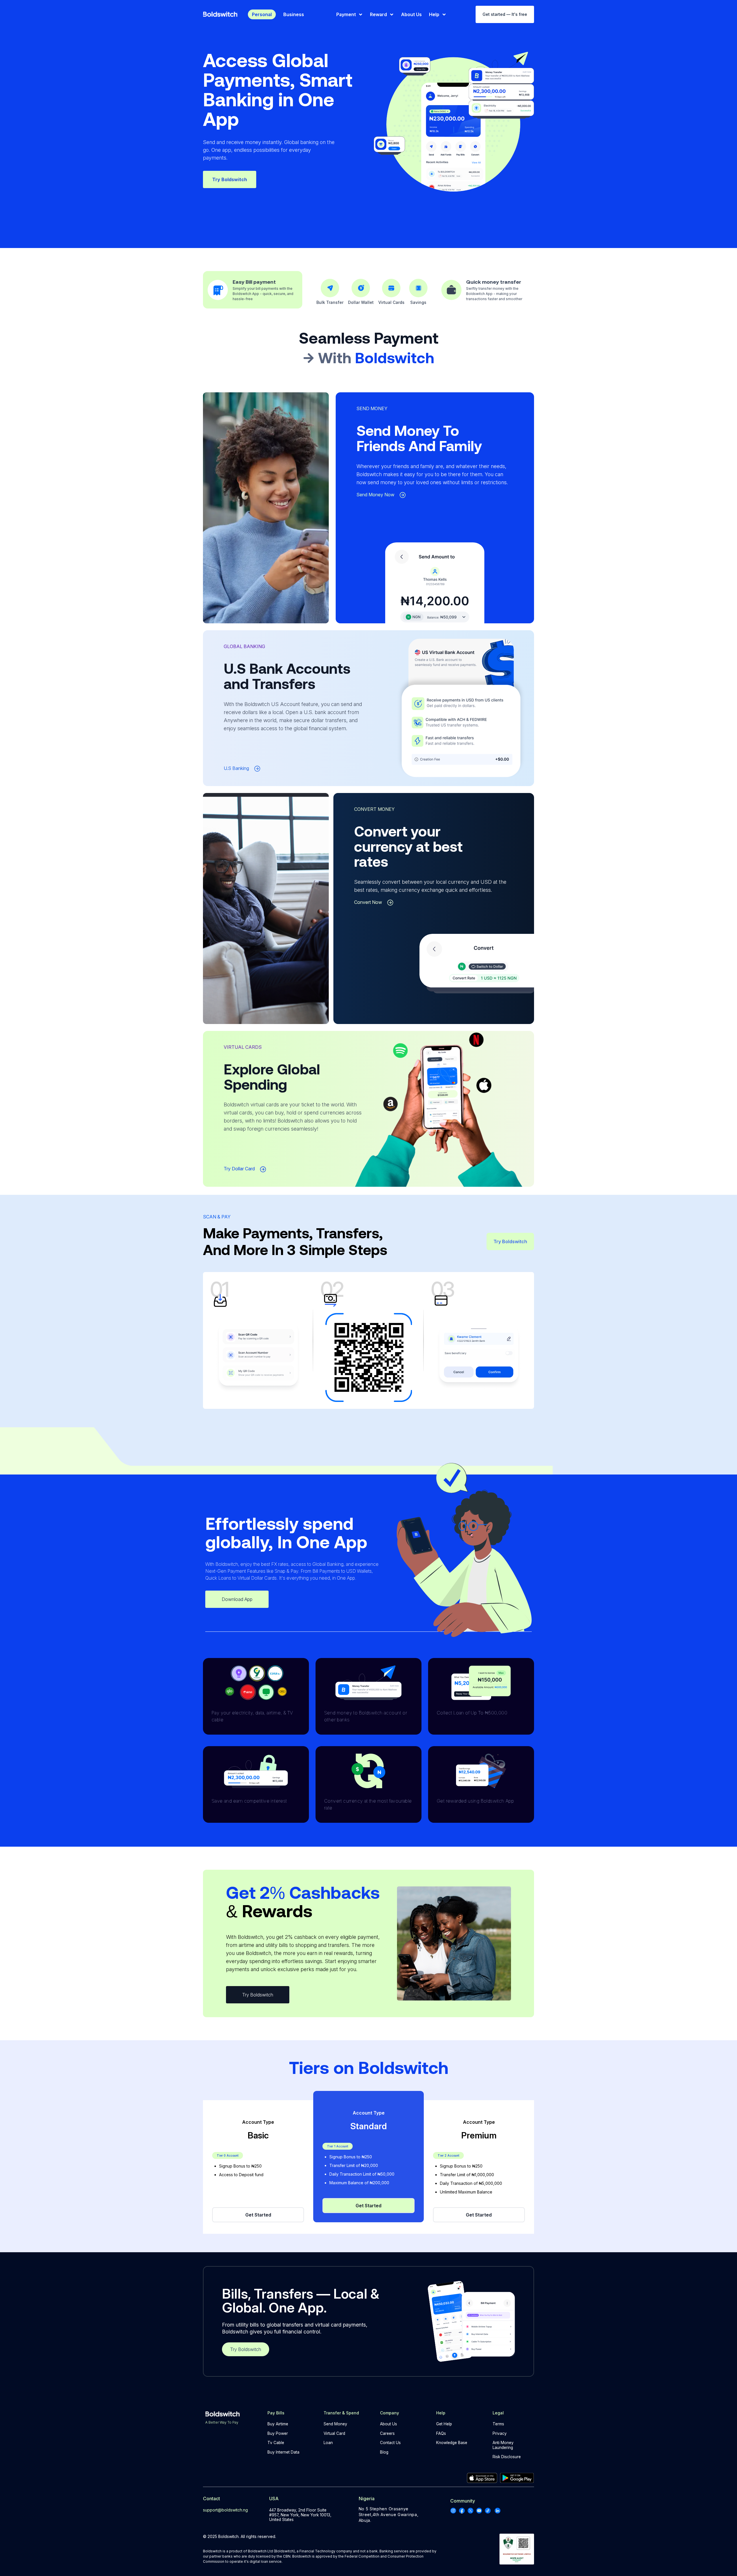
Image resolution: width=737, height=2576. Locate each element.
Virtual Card (334, 2433)
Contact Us (390, 2443)
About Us (389, 2424)
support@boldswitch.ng (225, 2510)
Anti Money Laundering (503, 2445)
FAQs (441, 2433)
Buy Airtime (278, 2424)
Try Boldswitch (230, 179)
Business (294, 14)
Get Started (258, 2215)
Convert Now (368, 902)
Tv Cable (276, 2443)
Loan (328, 2443)
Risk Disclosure (507, 2457)
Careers (387, 2433)
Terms (498, 2424)
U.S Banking (236, 768)
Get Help (444, 2424)
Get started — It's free (505, 14)
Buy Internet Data (283, 2452)
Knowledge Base (452, 2443)
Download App (237, 1599)
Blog (384, 2452)
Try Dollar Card (239, 1169)
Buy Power (278, 2433)
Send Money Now (375, 495)
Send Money (335, 2424)
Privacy (500, 2433)
